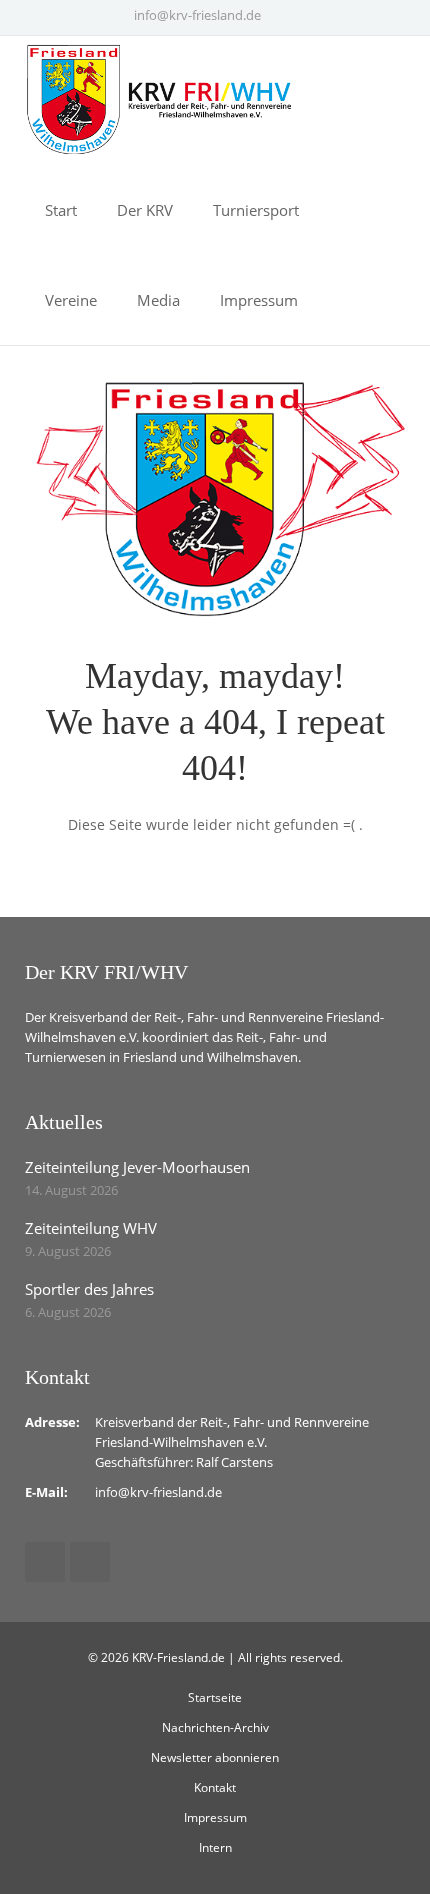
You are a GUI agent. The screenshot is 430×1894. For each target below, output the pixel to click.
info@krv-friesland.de (197, 15)
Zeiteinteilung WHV (91, 1228)
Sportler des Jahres (89, 1289)
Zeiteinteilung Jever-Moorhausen (137, 1167)
